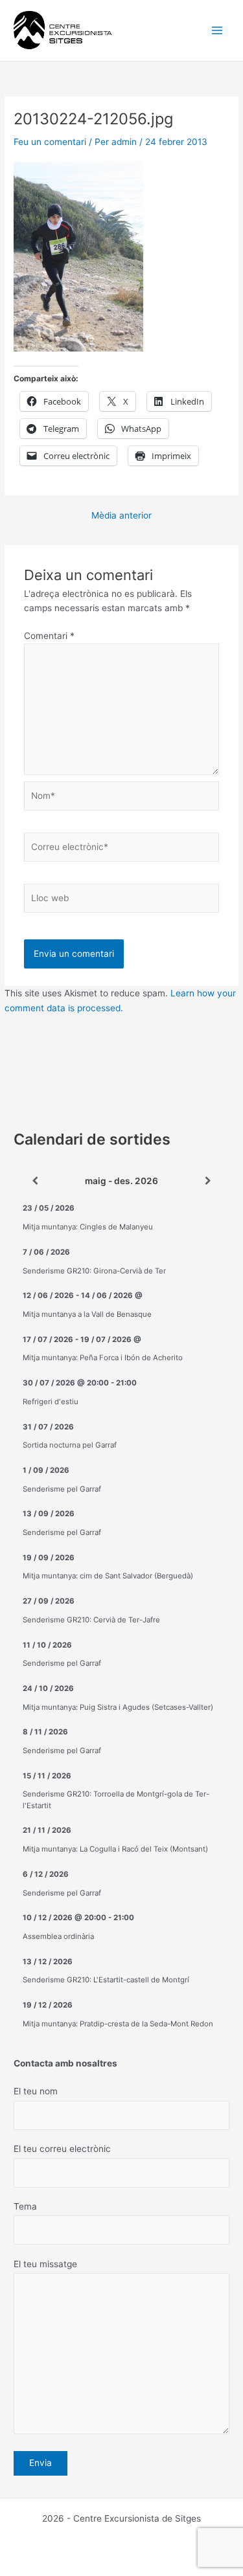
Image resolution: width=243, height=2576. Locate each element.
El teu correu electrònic (62, 2149)
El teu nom (36, 2091)
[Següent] (208, 1182)
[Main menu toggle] (217, 31)
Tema (25, 2206)
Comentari (49, 636)
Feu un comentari (50, 142)
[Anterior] (35, 1182)
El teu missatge (45, 2264)
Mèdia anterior (121, 516)
